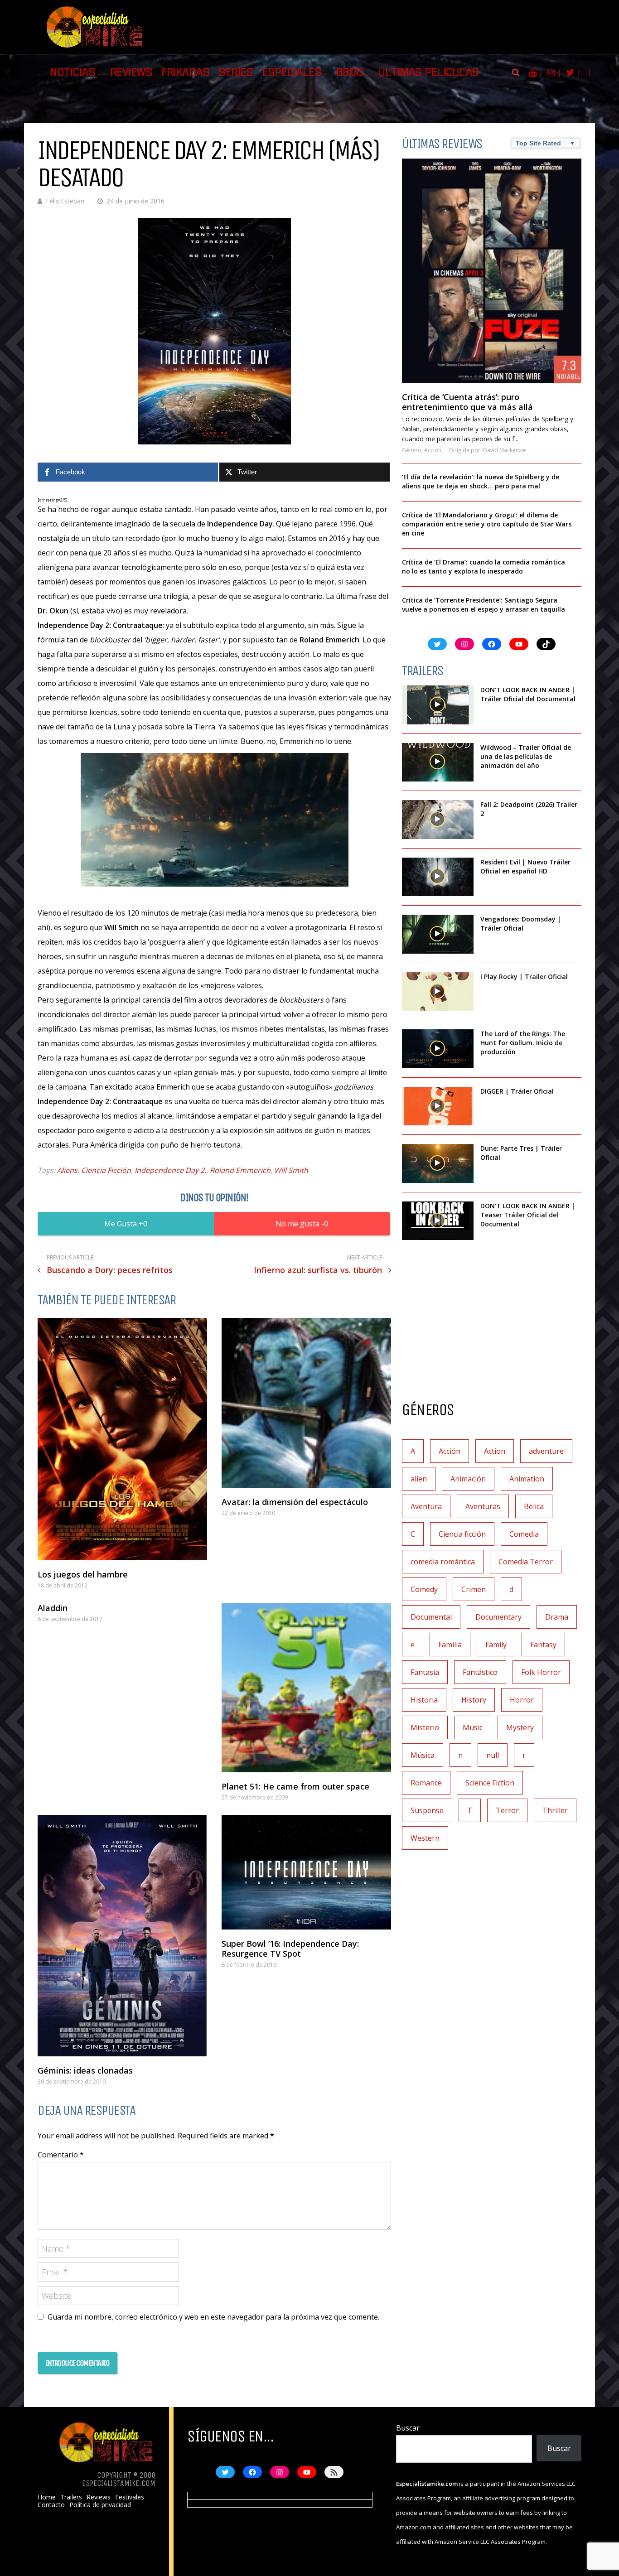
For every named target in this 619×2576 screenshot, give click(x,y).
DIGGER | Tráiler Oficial (517, 1091)
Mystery (520, 1727)
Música (423, 1755)
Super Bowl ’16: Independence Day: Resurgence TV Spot (290, 1949)
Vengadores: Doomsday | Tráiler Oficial (521, 924)
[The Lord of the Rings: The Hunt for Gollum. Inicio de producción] (438, 1049)
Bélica (534, 1506)
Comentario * (61, 2155)
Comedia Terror (526, 1562)
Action (495, 1451)
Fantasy (543, 1645)
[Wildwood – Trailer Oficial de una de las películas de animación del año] (438, 762)
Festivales (130, 2497)
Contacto (51, 2505)
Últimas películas (428, 72)
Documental (431, 1617)
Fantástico (480, 1672)
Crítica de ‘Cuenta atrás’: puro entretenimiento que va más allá (467, 402)
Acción (433, 450)
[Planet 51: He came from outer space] (306, 1688)
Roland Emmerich (240, 1170)
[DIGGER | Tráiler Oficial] (438, 1106)
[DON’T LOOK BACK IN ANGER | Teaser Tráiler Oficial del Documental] (438, 1221)
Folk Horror (541, 1672)
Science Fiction (490, 1783)
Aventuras (483, 1506)
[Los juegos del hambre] (122, 1439)
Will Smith (291, 1170)
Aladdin (53, 1608)
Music (473, 1727)
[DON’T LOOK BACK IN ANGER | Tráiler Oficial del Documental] (438, 705)
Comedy (424, 1589)
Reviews (131, 72)
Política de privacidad (100, 2505)
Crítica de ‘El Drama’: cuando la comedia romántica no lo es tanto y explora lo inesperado (484, 567)
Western (425, 1838)
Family (496, 1645)
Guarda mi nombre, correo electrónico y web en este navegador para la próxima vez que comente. (213, 2317)
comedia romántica (443, 1562)
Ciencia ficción (462, 1534)
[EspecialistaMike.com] (95, 48)
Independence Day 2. (170, 1170)
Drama (557, 1617)
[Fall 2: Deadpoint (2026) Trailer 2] (438, 820)
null (493, 1755)
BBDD (350, 72)
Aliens (67, 1170)
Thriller (555, 1810)
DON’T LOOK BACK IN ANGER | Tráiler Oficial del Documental (529, 694)
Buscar (408, 2428)
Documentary (498, 1617)
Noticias (73, 72)
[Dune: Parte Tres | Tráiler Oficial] (438, 1163)
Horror (522, 1700)
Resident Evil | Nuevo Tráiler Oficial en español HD (525, 866)
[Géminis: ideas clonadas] (122, 1936)
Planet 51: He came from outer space (295, 1786)
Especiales (292, 72)
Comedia (524, 1534)
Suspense (427, 1810)
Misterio (425, 1727)
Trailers (71, 2497)
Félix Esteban (65, 201)
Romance (426, 1783)
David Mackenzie (505, 450)
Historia (424, 1700)
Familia (450, 1645)
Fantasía (425, 1672)
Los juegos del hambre (83, 1574)
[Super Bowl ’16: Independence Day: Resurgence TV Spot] (306, 1872)
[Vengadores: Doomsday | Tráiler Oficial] (438, 934)
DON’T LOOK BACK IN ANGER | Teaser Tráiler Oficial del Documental (528, 1215)
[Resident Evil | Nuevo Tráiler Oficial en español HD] (438, 877)
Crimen (474, 1589)
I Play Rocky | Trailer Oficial (524, 977)
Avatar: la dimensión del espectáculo (295, 1502)
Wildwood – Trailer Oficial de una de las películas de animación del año (526, 756)
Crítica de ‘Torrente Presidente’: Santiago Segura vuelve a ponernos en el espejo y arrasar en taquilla (484, 605)
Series (236, 72)
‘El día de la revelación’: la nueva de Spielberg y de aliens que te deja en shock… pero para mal (481, 481)
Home (47, 2497)
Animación (468, 1479)
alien (419, 1479)
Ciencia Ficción (106, 1170)
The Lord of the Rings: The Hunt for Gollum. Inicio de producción (523, 1043)
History (474, 1700)
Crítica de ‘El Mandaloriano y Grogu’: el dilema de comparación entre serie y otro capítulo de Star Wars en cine (487, 524)
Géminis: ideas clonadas (85, 2070)
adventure (546, 1451)
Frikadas (185, 72)
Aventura (426, 1506)
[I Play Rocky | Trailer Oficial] (438, 992)
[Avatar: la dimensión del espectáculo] (306, 1403)
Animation (527, 1479)
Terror (507, 1810)
